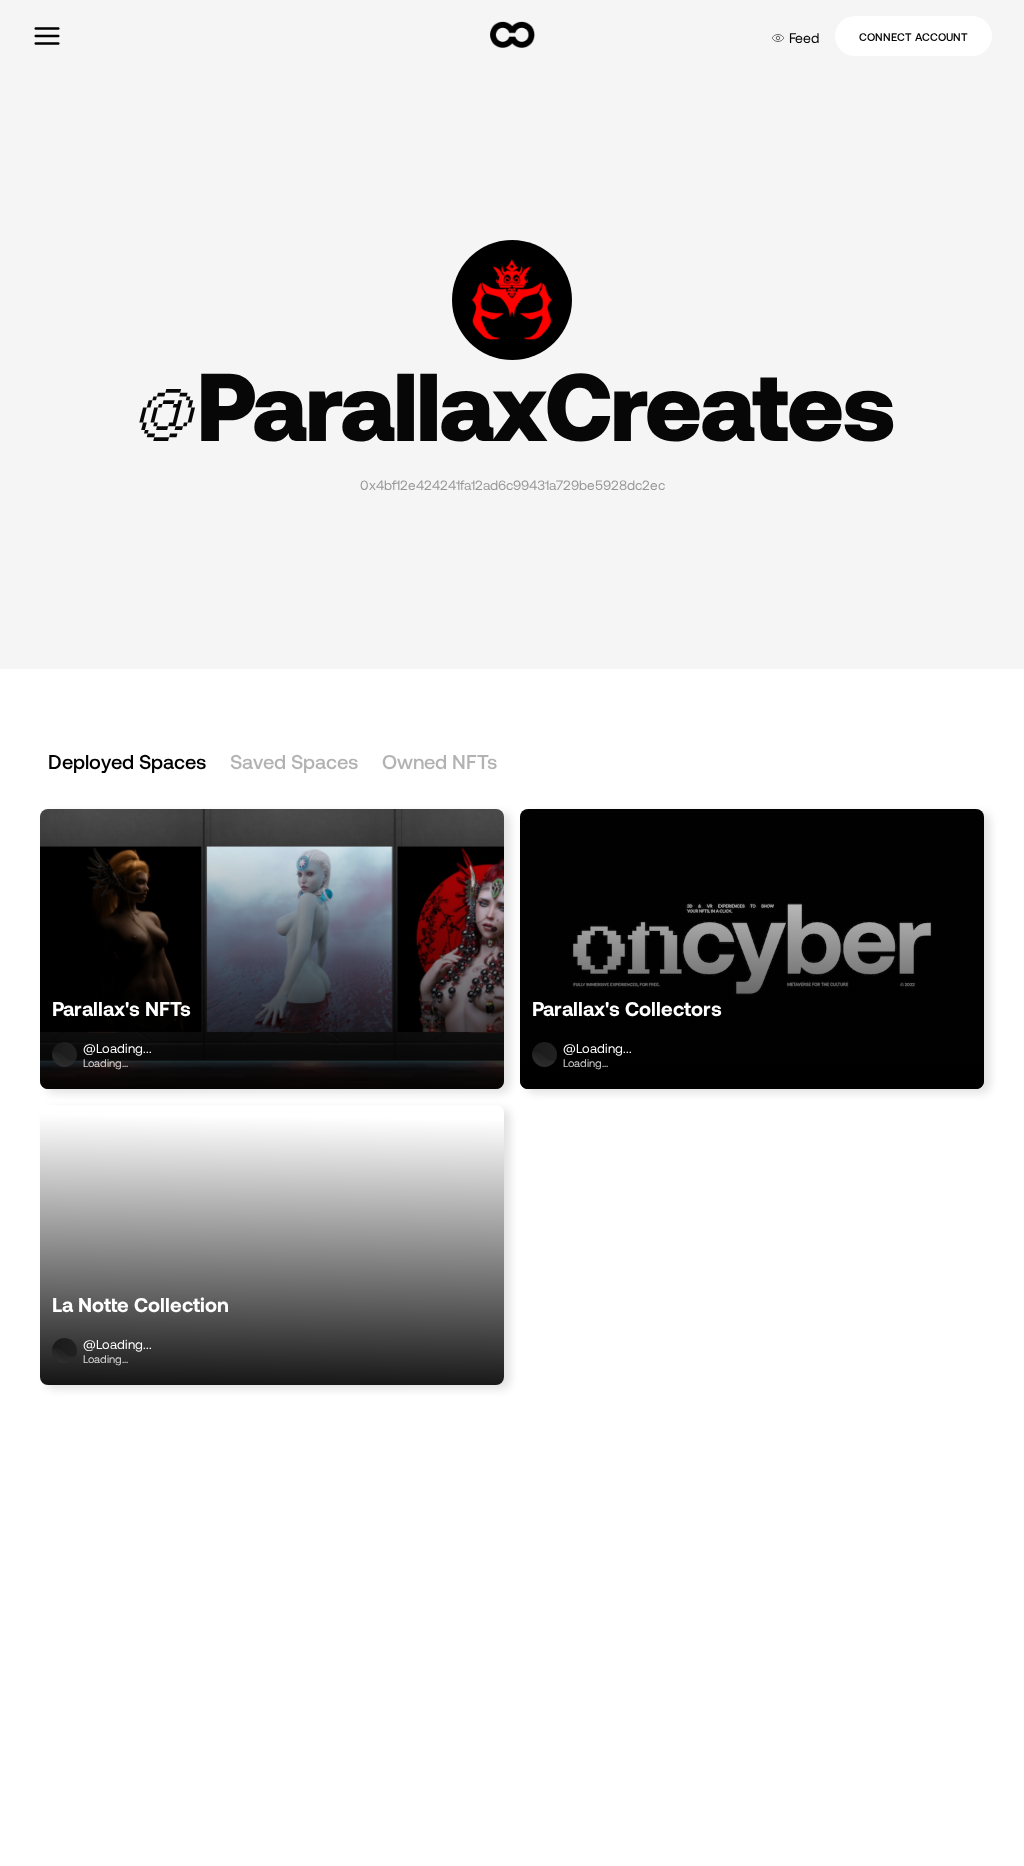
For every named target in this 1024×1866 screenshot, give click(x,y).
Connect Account (913, 36)
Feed (804, 37)
